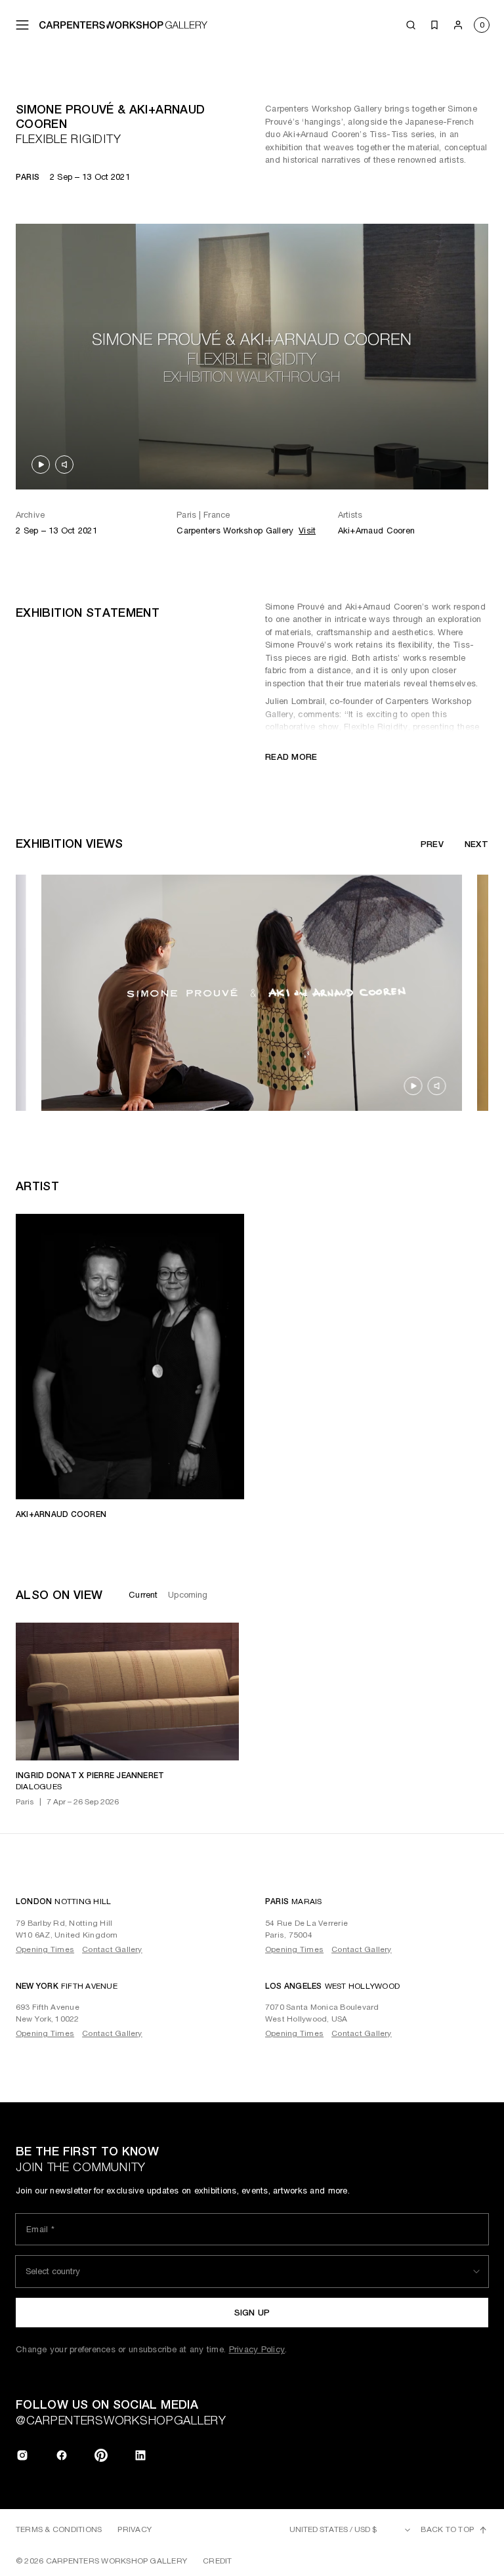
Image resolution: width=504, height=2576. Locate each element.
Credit (217, 2561)
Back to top (447, 2529)
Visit (307, 530)
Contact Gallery (112, 1949)
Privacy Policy (257, 2349)
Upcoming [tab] (188, 1595)
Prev (432, 844)
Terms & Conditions (59, 2529)
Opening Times (45, 1949)
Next (476, 844)
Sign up (252, 2313)
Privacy (135, 2529)
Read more (291, 757)
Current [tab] (143, 1595)
